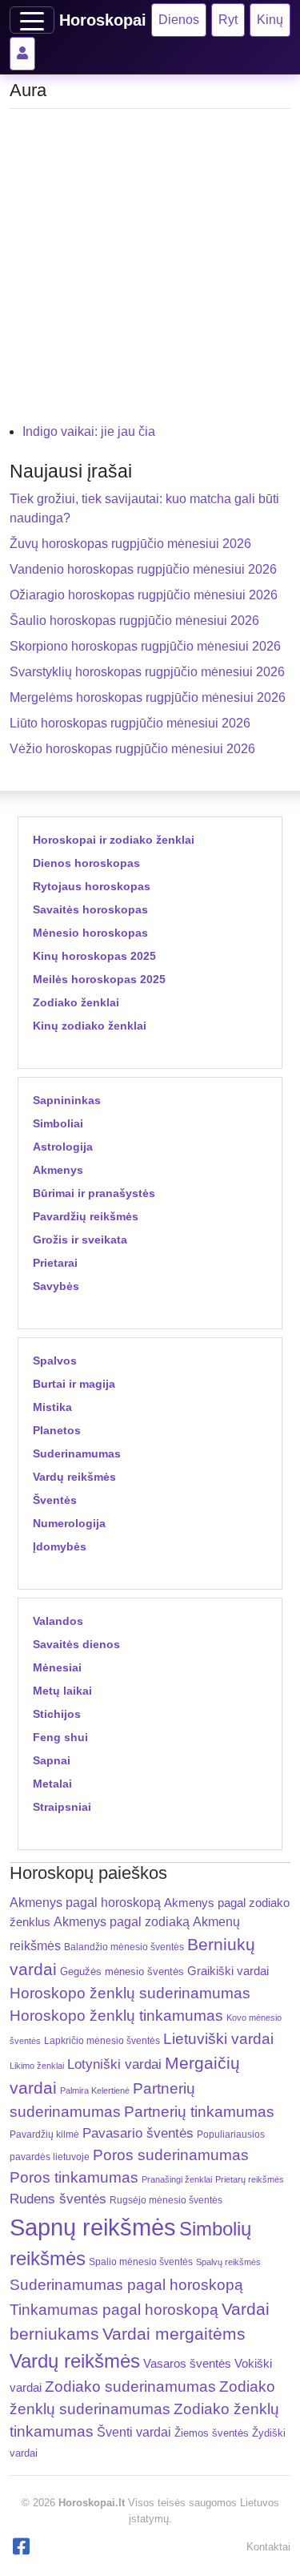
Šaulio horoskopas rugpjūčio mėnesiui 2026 (134, 621)
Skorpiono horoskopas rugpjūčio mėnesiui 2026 (145, 646)
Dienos (179, 20)
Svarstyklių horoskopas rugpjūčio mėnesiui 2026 (147, 672)
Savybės (56, 1286)
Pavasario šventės (138, 2133)
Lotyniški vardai (114, 2064)
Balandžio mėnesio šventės (124, 1947)
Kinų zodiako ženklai (90, 1026)
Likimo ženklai (37, 2066)
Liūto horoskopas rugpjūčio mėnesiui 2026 (130, 723)
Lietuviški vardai (218, 2039)
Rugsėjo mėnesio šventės (166, 2200)
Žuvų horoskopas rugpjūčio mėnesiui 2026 (130, 544)
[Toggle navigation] (32, 20)
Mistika (52, 1407)
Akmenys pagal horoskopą (85, 1903)
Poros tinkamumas (74, 2177)
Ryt (228, 20)
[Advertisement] (150, 272)
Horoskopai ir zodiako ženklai (114, 840)
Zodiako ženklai (76, 1002)
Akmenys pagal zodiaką (122, 1922)
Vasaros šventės (187, 2364)
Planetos (57, 1430)
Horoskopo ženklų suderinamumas (130, 1993)
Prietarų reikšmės (250, 2179)
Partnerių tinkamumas (199, 2112)
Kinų (270, 20)
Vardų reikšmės (74, 1477)
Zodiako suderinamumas (130, 2387)
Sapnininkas (67, 1100)
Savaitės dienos (76, 1644)
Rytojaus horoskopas (92, 886)
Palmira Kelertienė (95, 2090)
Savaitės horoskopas (90, 909)
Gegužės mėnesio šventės (122, 1971)
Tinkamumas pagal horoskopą (114, 2310)
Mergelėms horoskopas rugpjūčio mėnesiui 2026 (148, 697)
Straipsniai (62, 1807)
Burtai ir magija (74, 1384)
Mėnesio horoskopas (90, 933)
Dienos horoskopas (86, 863)
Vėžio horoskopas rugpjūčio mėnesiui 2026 (132, 749)
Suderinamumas (77, 1453)
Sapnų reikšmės (93, 2227)
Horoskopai (103, 20)
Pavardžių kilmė (44, 2135)
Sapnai (52, 1760)
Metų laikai (62, 1691)
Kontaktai (268, 2547)
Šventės (55, 1500)
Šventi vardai (134, 2432)
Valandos (58, 1621)
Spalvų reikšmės (228, 2262)
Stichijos (57, 1714)
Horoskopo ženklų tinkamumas (116, 2016)
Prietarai (55, 1263)
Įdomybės (60, 1546)
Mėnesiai (57, 1667)
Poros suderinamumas (171, 2155)
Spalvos (55, 1361)
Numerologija (69, 1523)
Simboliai (58, 1123)
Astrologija (63, 1147)
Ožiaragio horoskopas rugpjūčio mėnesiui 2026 (144, 595)
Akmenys (58, 1170)
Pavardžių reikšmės (86, 1216)
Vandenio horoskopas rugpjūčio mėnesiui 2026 (143, 569)
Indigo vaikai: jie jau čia (89, 431)
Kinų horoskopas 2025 (94, 956)
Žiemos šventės (212, 2433)
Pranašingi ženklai (177, 2179)
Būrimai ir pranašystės (94, 1193)
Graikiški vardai (228, 1971)
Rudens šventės (58, 2199)
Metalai (52, 1784)
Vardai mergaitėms (174, 2334)
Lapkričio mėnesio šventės (102, 2041)
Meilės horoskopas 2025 (99, 979)
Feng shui (60, 1737)
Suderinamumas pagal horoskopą (126, 2285)
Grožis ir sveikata (80, 1240)
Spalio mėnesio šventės (141, 2262)
